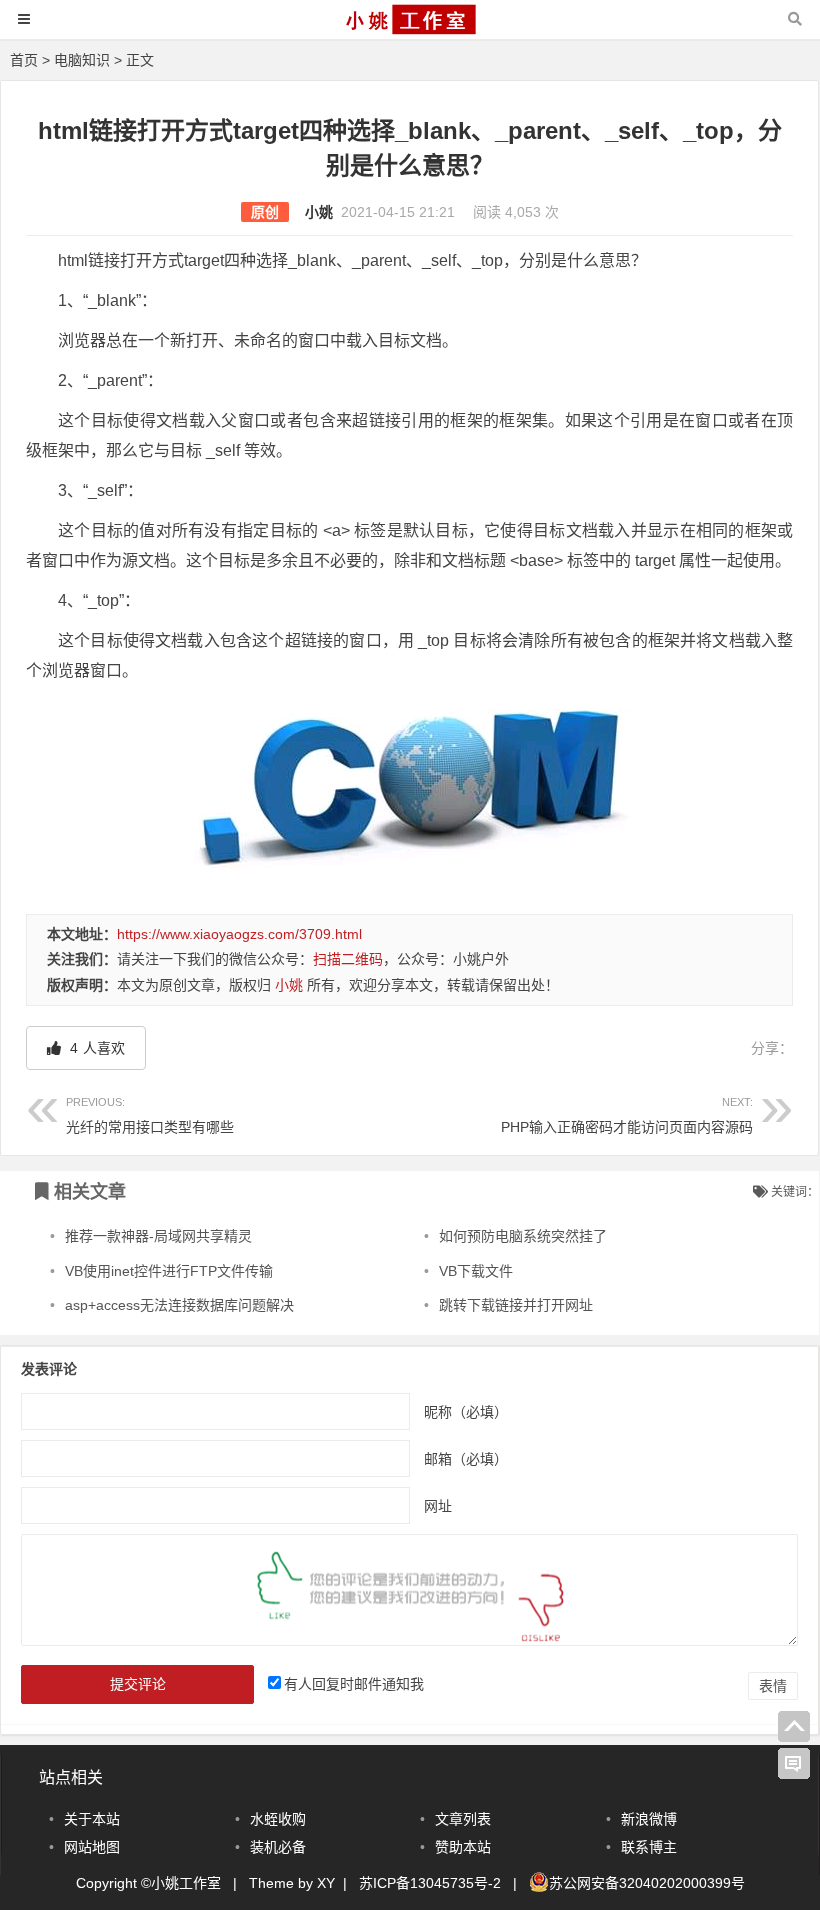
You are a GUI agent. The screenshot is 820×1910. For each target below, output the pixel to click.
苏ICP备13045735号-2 (430, 1883)
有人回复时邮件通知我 (354, 1684)
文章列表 (463, 1819)
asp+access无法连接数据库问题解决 (179, 1305)
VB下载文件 (476, 1271)
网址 (438, 1505)
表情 (773, 1686)
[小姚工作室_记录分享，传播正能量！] (410, 28)
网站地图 (92, 1847)
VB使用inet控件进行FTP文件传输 (169, 1271)
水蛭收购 (278, 1819)
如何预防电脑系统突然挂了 (523, 1236)
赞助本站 (463, 1847)
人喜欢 (95, 1048)
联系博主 (649, 1847)
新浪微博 (649, 1819)
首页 (24, 60)
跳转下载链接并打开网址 (516, 1305)
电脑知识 (82, 60)
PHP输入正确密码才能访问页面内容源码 (627, 1115)
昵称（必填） (466, 1411)
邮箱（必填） (466, 1458)
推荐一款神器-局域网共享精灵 (158, 1236)
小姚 (319, 212)
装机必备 (278, 1847)
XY (326, 1883)
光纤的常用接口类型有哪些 (150, 1115)
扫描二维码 (348, 959)
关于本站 (92, 1819)
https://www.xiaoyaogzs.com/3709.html (239, 934)
